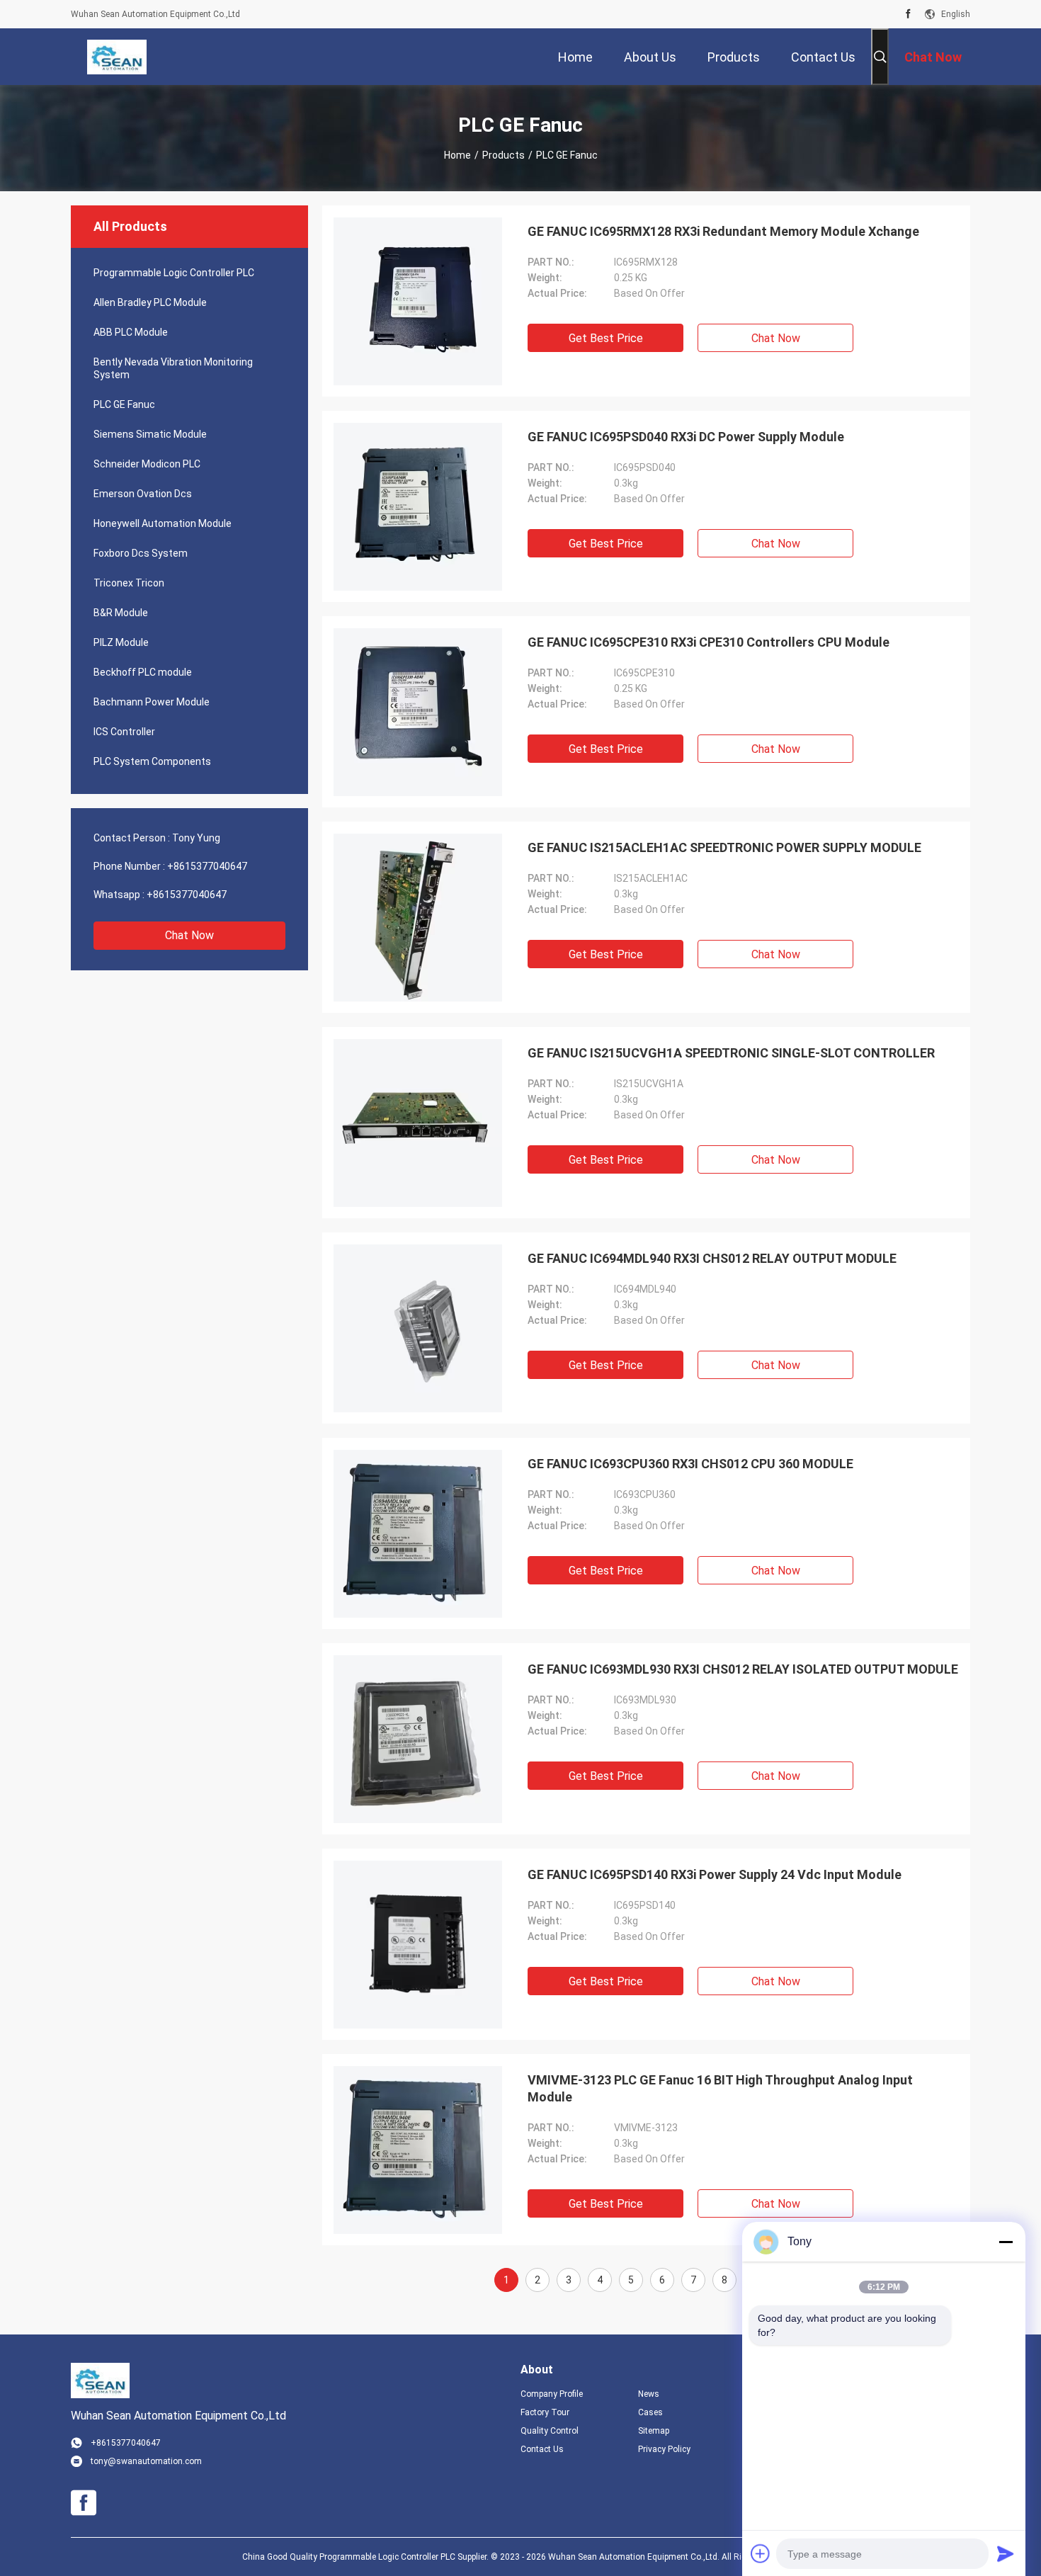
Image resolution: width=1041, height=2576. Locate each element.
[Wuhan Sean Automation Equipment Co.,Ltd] (116, 57)
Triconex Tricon (129, 583)
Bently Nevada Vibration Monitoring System (173, 368)
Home (457, 155)
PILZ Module (121, 642)
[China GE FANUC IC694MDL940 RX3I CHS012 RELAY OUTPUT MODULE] (418, 1328)
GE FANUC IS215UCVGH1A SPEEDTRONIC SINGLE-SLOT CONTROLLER (731, 1053)
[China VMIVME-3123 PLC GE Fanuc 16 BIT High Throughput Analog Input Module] (418, 2150)
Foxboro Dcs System (141, 553)
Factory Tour (545, 2412)
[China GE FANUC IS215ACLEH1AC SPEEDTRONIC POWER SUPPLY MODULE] (418, 917)
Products (504, 155)
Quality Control (550, 2431)
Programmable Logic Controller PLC (174, 273)
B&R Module (121, 613)
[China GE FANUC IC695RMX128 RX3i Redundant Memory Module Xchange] (418, 301)
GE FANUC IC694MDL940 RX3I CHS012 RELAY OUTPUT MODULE (712, 1258)
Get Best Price (606, 338)
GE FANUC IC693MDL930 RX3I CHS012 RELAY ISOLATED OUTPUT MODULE (743, 1669)
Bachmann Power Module (152, 702)
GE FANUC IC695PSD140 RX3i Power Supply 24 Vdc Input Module (715, 1874)
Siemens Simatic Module (150, 434)
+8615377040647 (207, 866)
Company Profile (552, 2394)
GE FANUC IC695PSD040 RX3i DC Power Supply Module (686, 437)
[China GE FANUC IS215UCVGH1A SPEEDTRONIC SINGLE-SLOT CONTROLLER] (418, 1123)
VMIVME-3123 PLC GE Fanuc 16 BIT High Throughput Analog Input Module (720, 2088)
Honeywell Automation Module (163, 523)
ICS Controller (124, 732)
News (649, 2394)
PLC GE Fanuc (124, 404)
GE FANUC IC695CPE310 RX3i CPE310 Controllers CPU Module (709, 642)
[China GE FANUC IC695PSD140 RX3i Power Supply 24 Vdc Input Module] (418, 1944)
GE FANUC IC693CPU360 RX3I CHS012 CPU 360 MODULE (690, 1464)
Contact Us (542, 2449)
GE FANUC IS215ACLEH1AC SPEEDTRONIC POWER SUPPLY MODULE (724, 847)
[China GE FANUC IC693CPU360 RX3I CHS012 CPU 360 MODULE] (418, 1533)
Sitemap (654, 2431)
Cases (650, 2412)
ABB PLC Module (131, 332)
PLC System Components (152, 761)
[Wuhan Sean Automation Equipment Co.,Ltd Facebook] (908, 14)
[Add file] (761, 2553)
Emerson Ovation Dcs (143, 494)
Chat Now (189, 935)
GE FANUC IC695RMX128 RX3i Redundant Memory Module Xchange (723, 231)
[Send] (1006, 2553)
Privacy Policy (664, 2449)
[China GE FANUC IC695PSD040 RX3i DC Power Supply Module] (418, 506)
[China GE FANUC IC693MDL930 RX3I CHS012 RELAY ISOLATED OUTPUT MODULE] (418, 1739)
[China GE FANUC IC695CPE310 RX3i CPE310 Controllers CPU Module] (418, 712)
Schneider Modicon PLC (147, 464)
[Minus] (1006, 2242)
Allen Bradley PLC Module (150, 302)
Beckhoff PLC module (143, 672)
